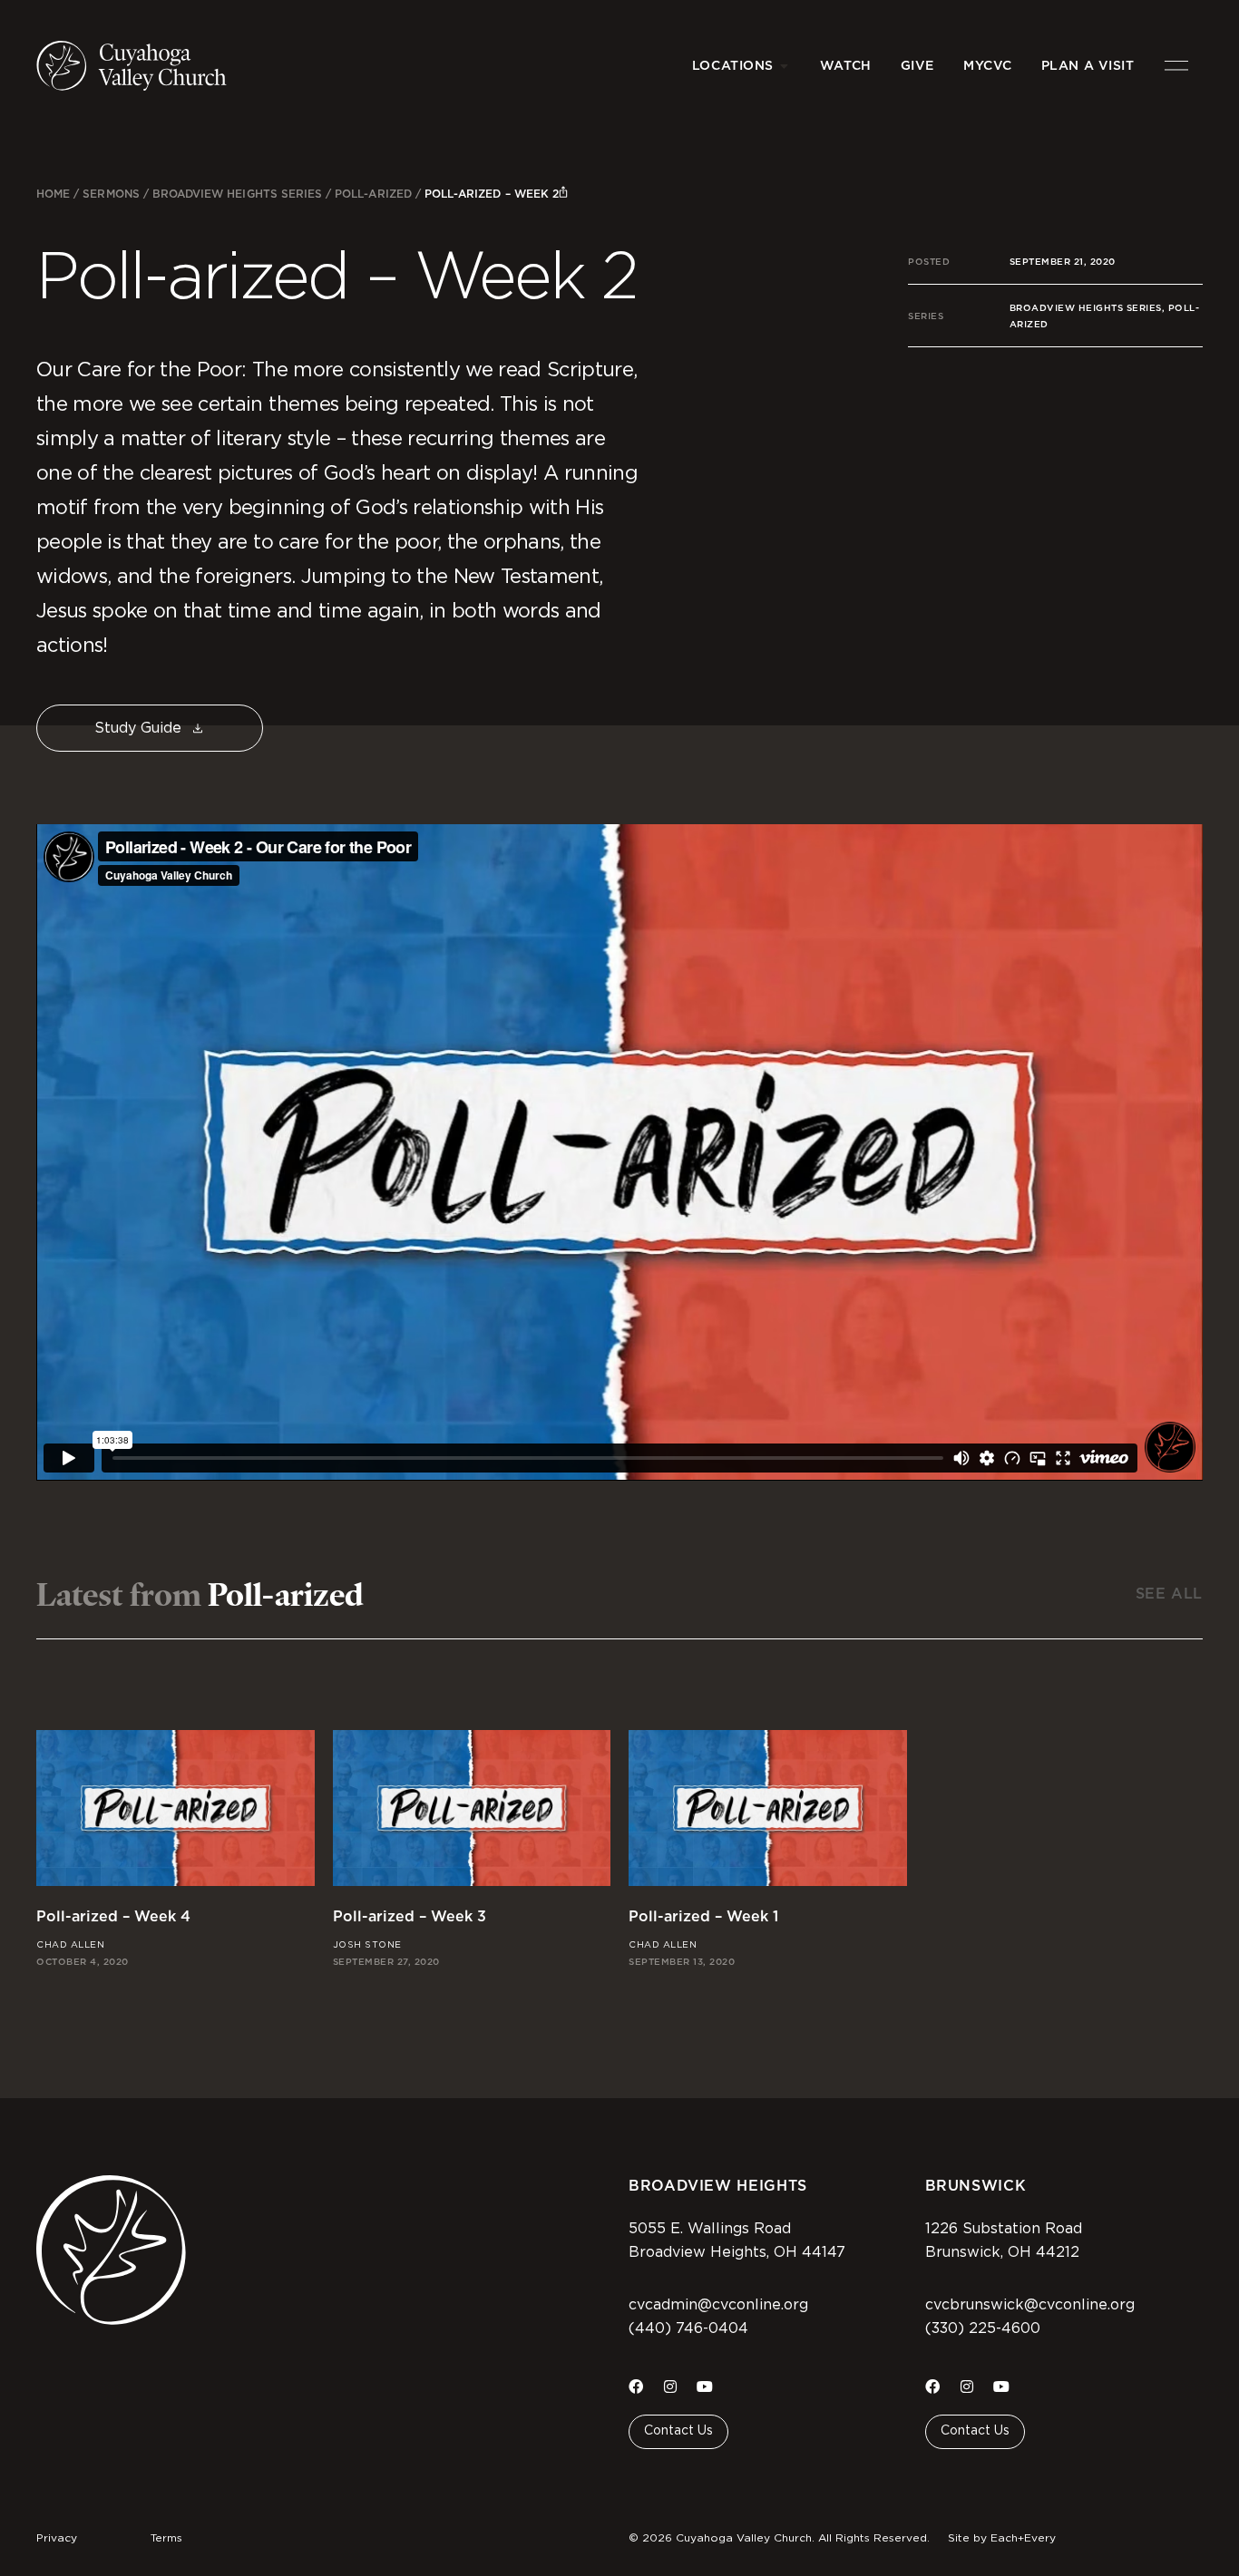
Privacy (57, 2538)
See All (1169, 1594)
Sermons (111, 194)
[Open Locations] (785, 66)
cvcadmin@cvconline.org (718, 2305)
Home (53, 194)
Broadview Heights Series (237, 194)
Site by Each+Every (1002, 2538)
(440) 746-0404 (688, 2328)
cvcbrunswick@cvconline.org (1030, 2305)
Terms (166, 2538)
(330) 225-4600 (983, 2328)
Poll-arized (373, 194)
